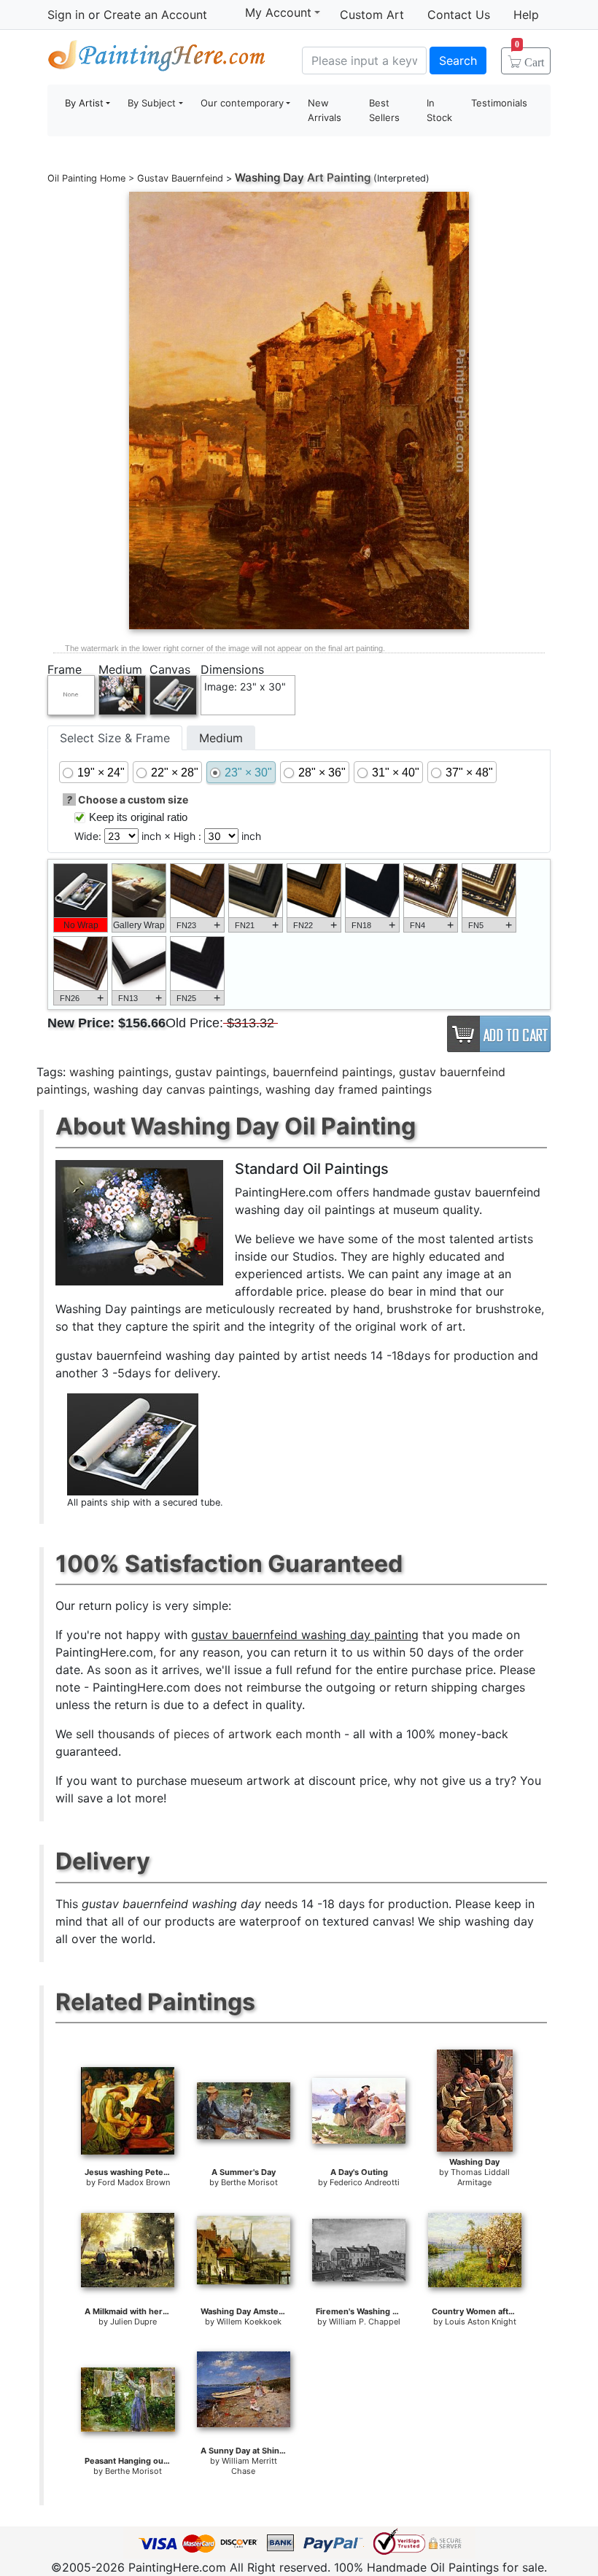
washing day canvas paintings (176, 1089)
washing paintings (119, 1072)
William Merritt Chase (249, 2466)
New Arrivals (325, 110)
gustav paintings (221, 1072)
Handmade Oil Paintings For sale (157, 59)
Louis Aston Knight (481, 2322)
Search (458, 61)
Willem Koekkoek (249, 2322)
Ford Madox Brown (134, 2182)
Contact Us (459, 15)
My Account (278, 12)
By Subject (152, 103)
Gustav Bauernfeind (180, 178)
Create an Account (155, 15)
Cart (529, 58)
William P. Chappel (365, 2322)
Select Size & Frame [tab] (115, 738)
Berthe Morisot (249, 2182)
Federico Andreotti (365, 2182)
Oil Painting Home (86, 178)
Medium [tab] (221, 738)
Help (526, 15)
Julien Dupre (133, 2322)
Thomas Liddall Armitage (480, 2177)
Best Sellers (384, 110)
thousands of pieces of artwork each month (219, 1734)
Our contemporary (242, 103)
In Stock (439, 110)
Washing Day (269, 178)
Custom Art (372, 15)
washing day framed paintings (349, 1089)
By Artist (84, 103)
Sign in (66, 15)
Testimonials (499, 103)
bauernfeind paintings (333, 1072)
